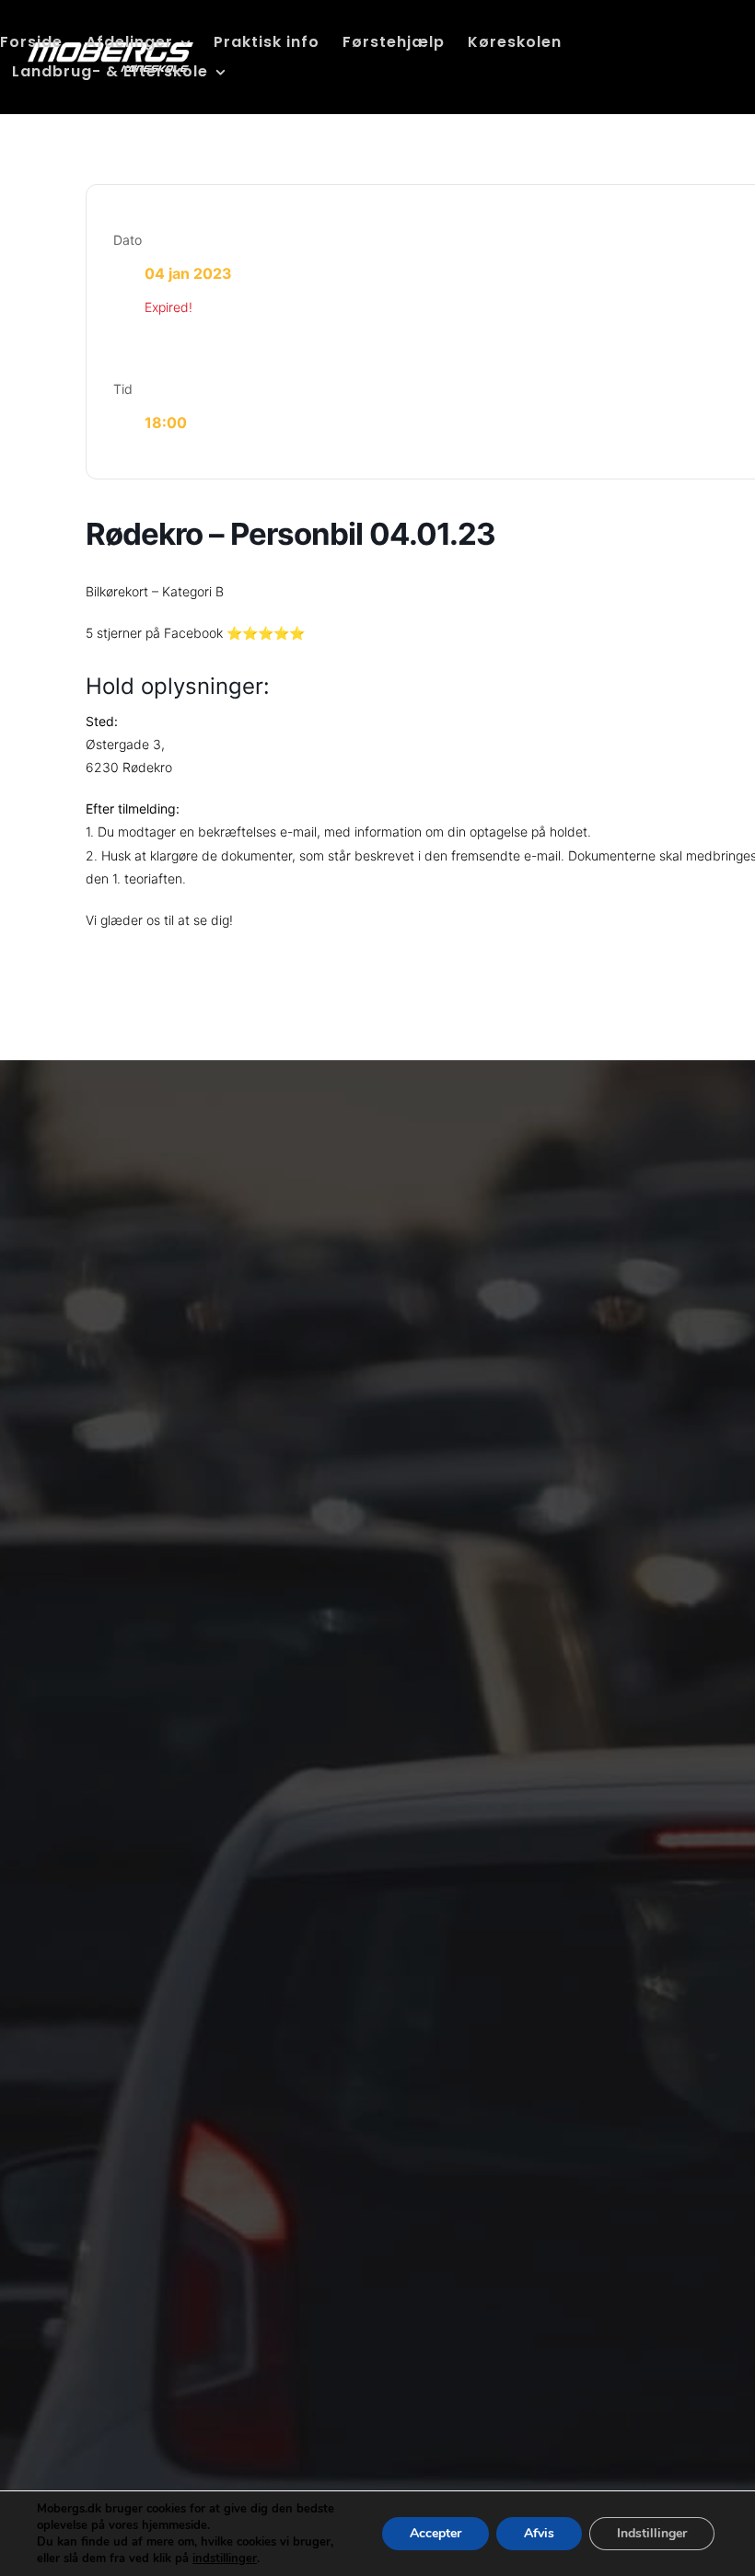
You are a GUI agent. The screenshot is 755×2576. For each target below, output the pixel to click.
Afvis (539, 2533)
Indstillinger (652, 2533)
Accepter (436, 2533)
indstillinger (225, 2559)
